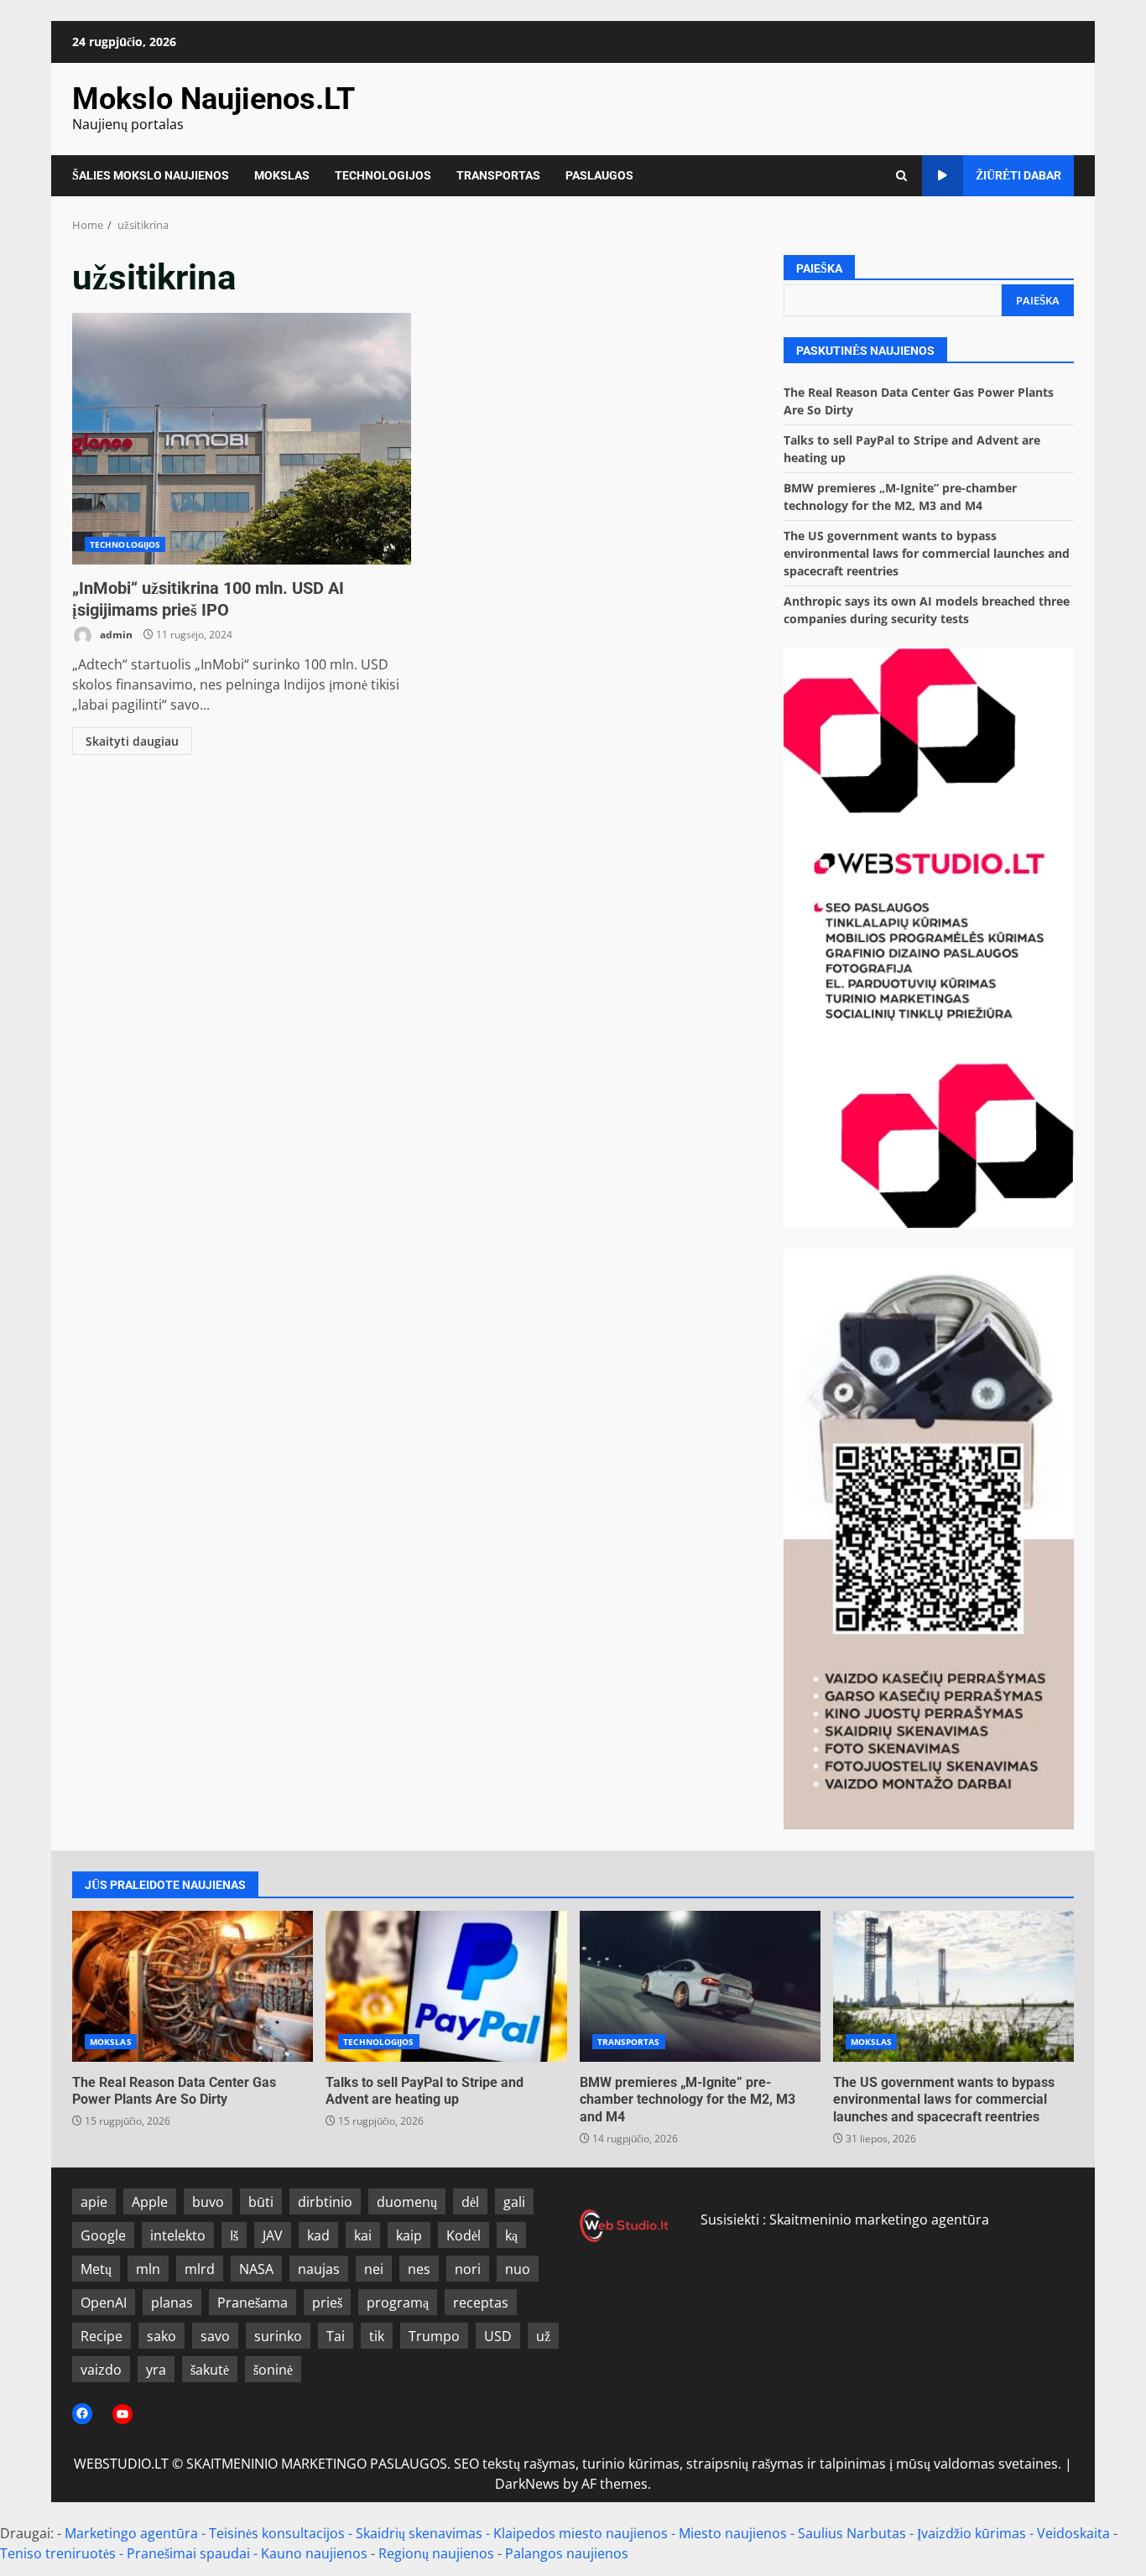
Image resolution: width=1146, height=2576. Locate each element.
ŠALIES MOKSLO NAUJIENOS (151, 175)
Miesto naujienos (733, 2533)
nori (468, 2269)
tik (377, 2336)
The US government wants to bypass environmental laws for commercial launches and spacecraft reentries (927, 553)
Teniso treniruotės (58, 2553)
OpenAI (104, 2303)
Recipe (102, 2336)
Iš (234, 2235)
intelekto (178, 2235)
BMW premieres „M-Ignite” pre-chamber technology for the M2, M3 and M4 (700, 1986)
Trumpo (434, 2336)
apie (94, 2202)
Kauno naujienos (314, 2553)
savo (215, 2336)
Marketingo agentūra (131, 2533)
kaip (409, 2235)
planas (172, 2303)
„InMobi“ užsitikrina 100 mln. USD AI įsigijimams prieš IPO (242, 439)
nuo (518, 2269)
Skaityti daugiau (132, 741)
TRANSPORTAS (498, 175)
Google (103, 2235)
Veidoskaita (1073, 2533)
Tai (336, 2336)
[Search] (901, 176)
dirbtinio (325, 2202)
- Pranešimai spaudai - (190, 2553)
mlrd (200, 2269)
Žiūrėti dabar (1018, 175)
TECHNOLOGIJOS (383, 175)
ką (511, 2235)
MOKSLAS (282, 175)
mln (148, 2269)
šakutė (210, 2370)
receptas (481, 2303)
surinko (278, 2336)
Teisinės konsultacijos (277, 2533)
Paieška (819, 268)
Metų (96, 2269)
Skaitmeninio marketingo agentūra (879, 2220)
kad (318, 2235)
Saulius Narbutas (852, 2533)
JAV (273, 2235)
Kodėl (464, 2235)
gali (514, 2202)
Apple (150, 2202)
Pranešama (253, 2303)
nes (419, 2269)
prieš (327, 2303)
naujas (319, 2269)
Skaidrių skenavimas (419, 2533)
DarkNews (527, 2484)
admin (115, 635)
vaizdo (101, 2370)
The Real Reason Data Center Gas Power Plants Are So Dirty (193, 1986)
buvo (208, 2202)
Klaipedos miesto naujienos (581, 2533)
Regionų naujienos (436, 2553)
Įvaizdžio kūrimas (971, 2533)
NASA (256, 2269)
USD (498, 2336)
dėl (470, 2202)
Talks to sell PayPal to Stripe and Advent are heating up (446, 1986)
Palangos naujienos (567, 2553)
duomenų (407, 2202)
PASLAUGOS (599, 175)
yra (156, 2370)
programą (398, 2303)
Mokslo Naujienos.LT (214, 99)
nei (374, 2269)
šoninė (273, 2370)
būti (261, 2202)
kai (363, 2235)
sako (161, 2336)
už (543, 2336)
